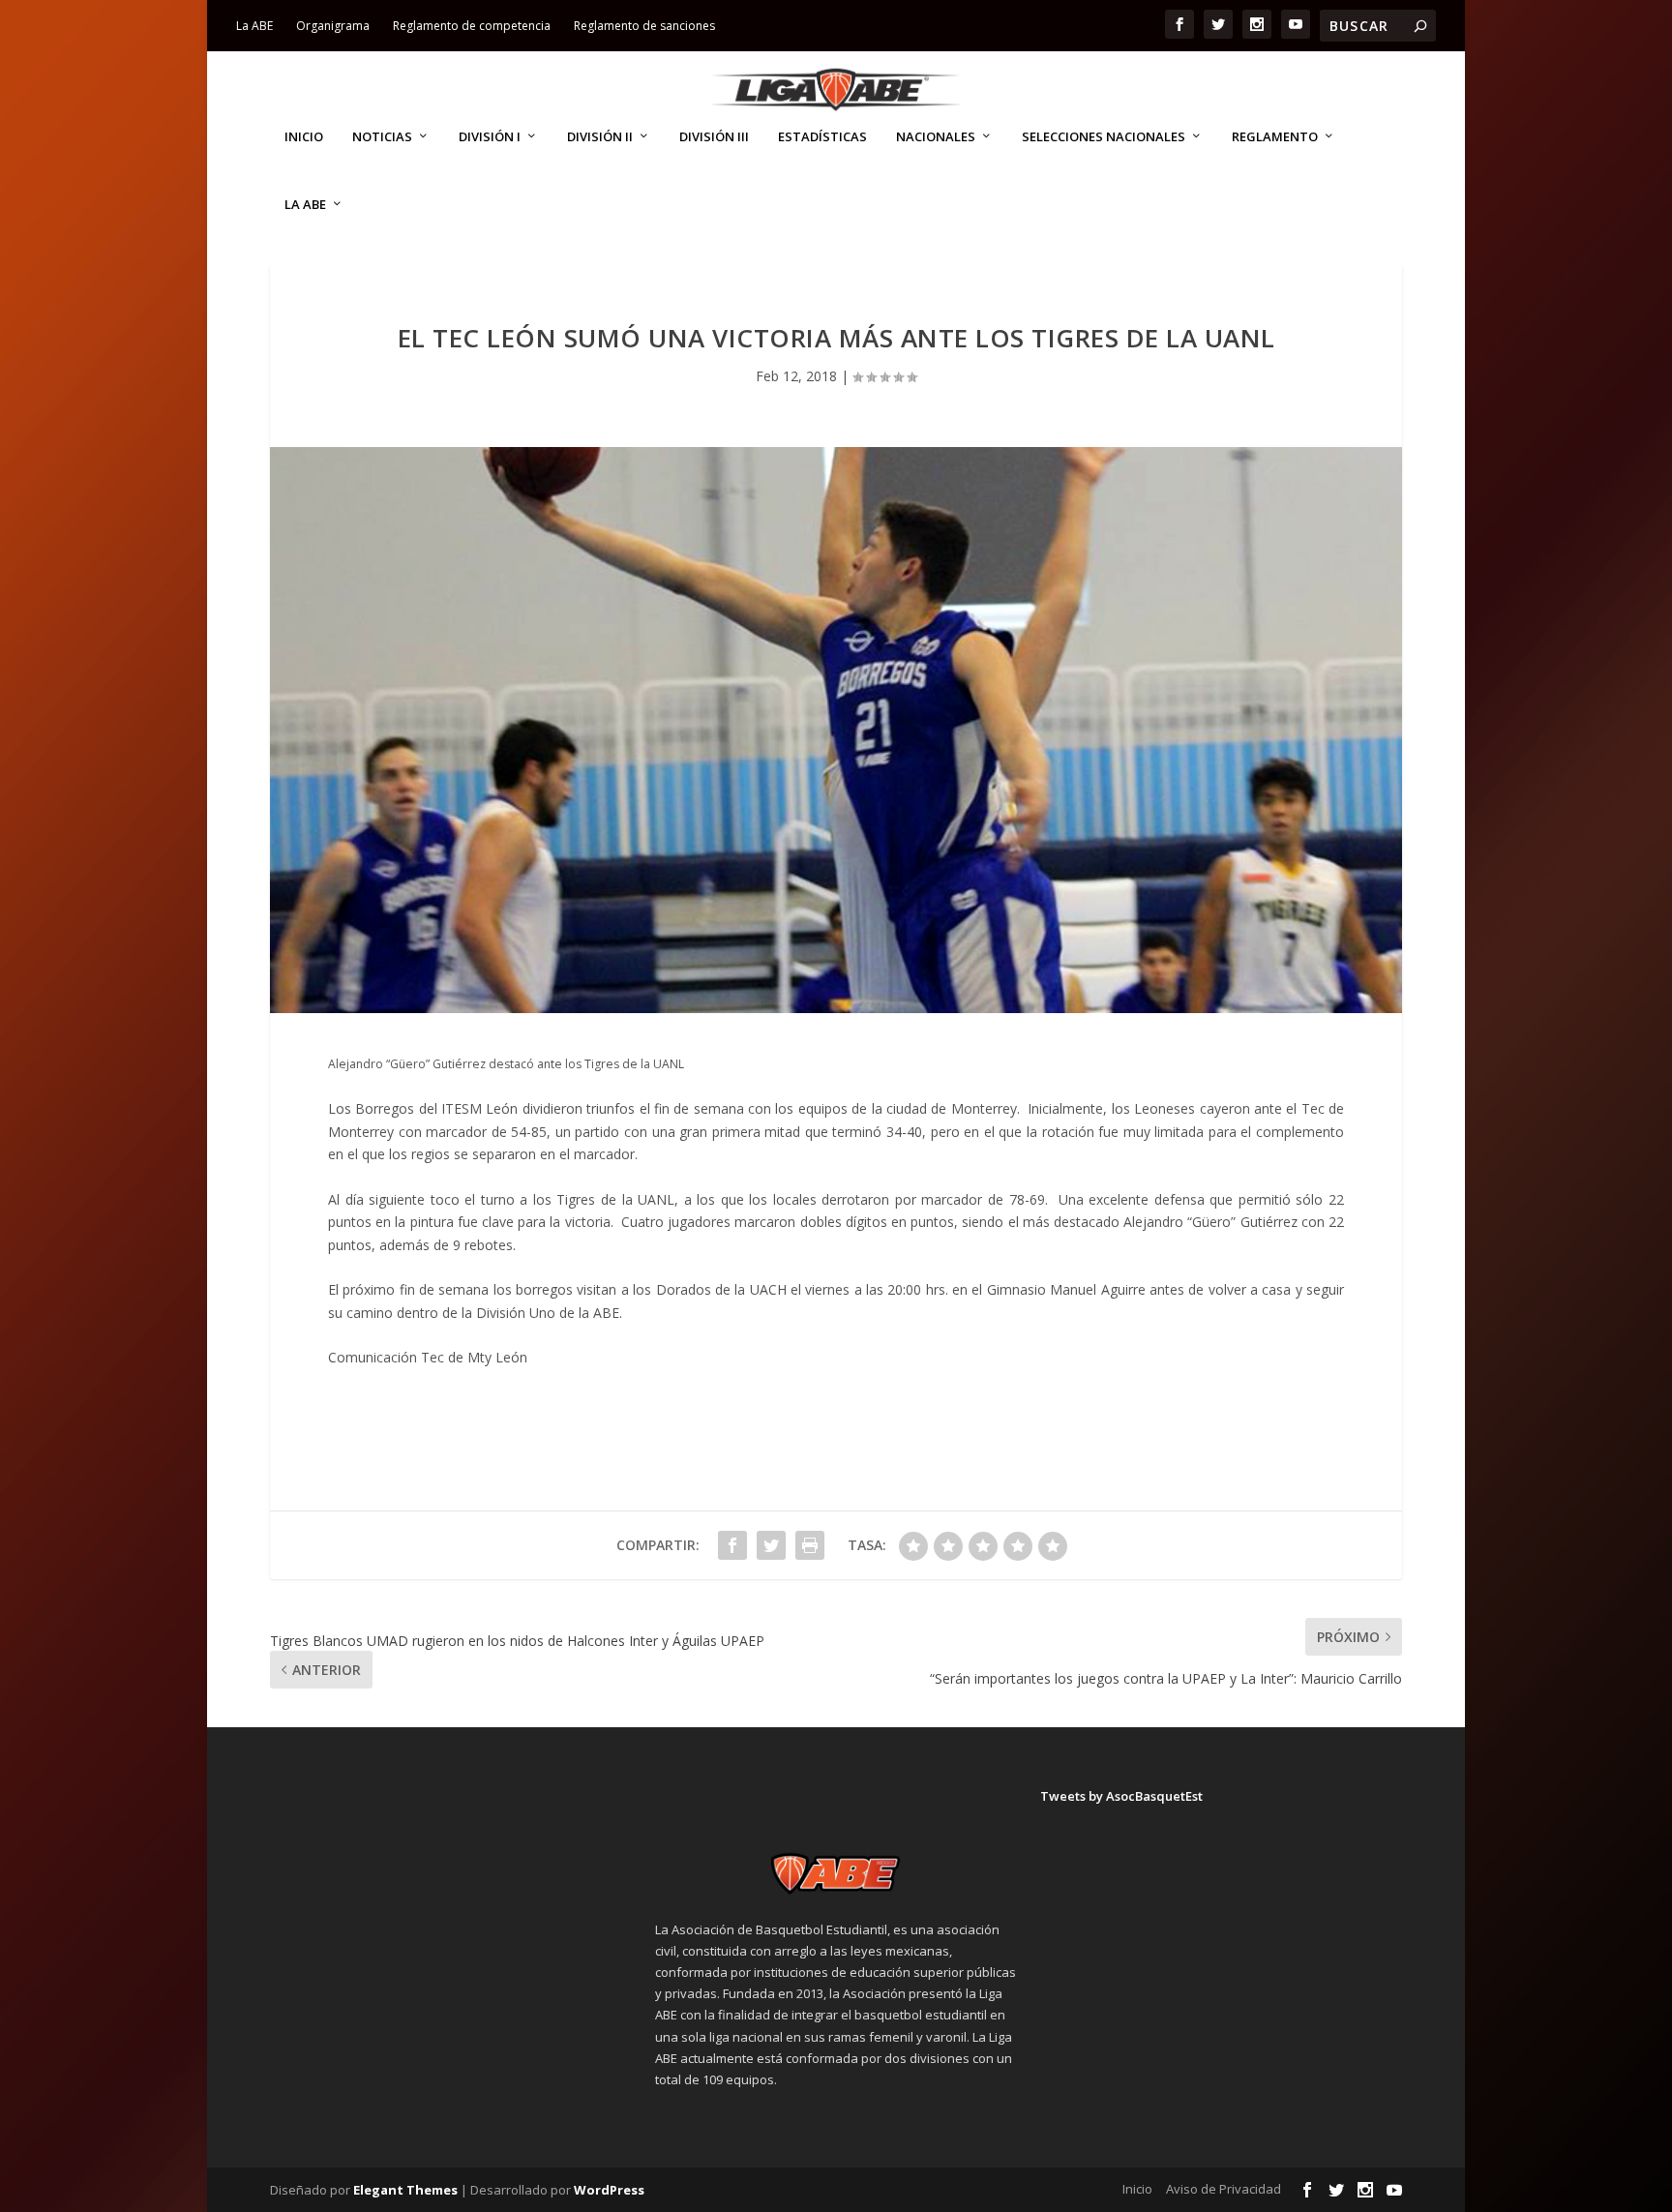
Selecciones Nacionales (1104, 137)
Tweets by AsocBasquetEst (1121, 1796)
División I (490, 137)
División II (600, 137)
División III (714, 137)
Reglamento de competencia (472, 26)
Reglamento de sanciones (644, 26)
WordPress (609, 2190)
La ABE (254, 26)
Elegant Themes (405, 2190)
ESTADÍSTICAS (822, 137)
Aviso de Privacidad (1224, 2189)
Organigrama (333, 26)
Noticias (382, 137)
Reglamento (1275, 137)
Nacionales (936, 137)
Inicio (304, 137)
